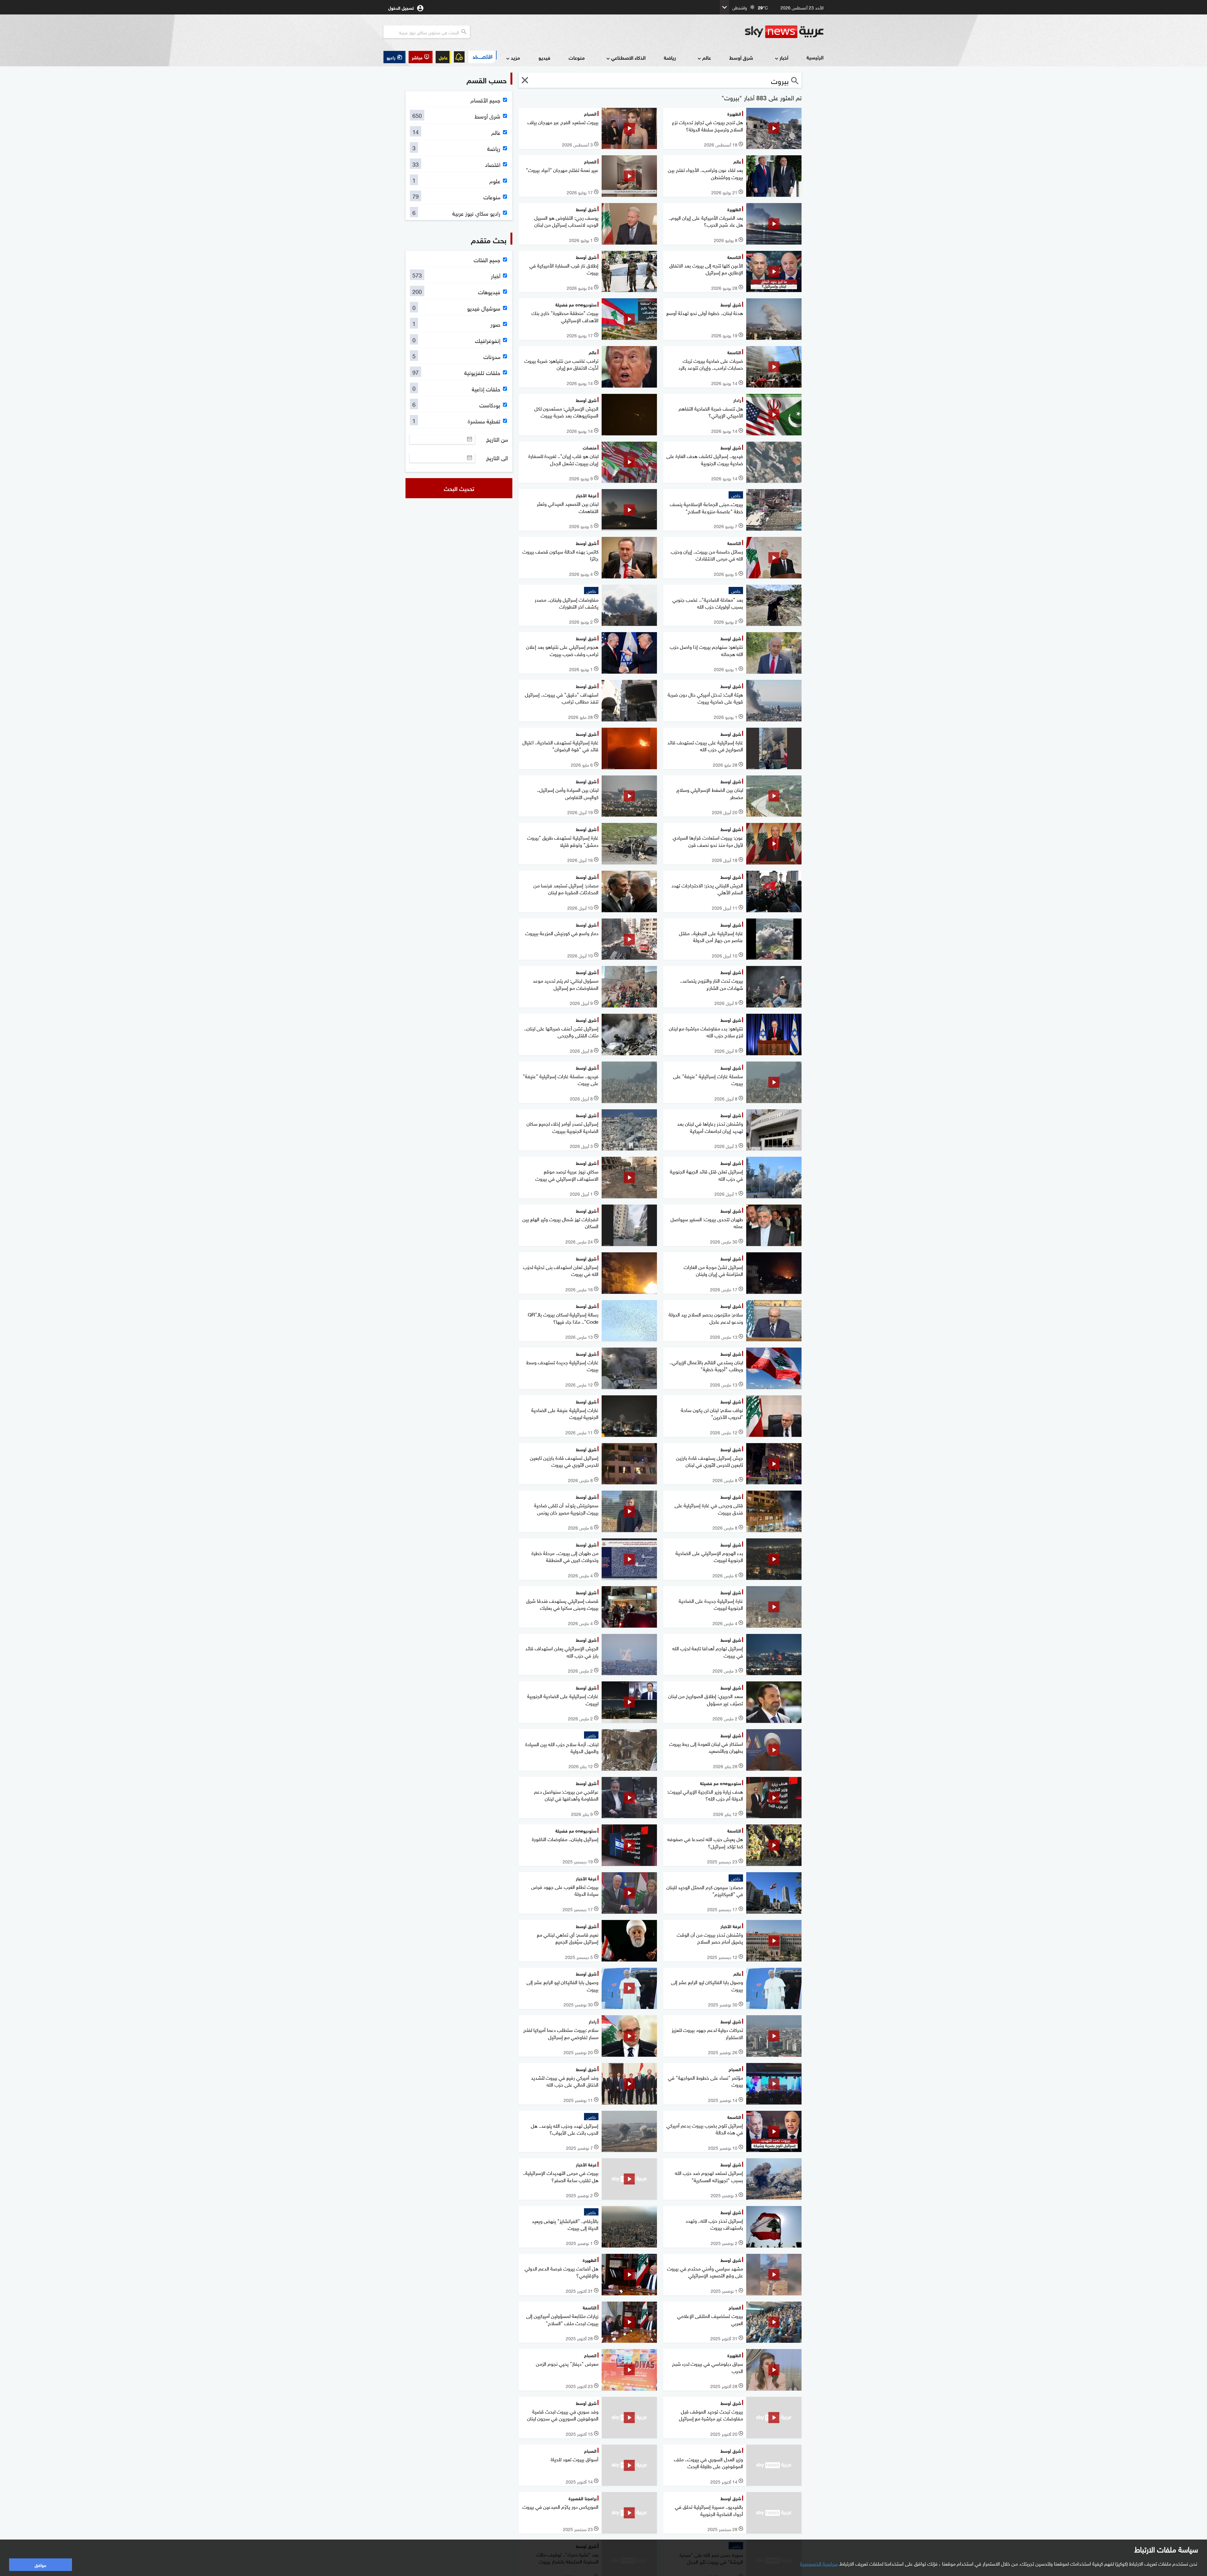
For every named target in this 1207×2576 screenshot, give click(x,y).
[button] (421, 57)
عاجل (443, 57)
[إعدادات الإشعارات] (459, 57)
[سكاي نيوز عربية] (784, 32)
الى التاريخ (497, 458)
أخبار (784, 57)
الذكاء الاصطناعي (628, 57)
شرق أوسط (741, 57)
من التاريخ (497, 439)
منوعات (577, 57)
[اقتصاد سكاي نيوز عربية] (482, 57)
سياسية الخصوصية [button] (819, 2563)
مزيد (515, 57)
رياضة (670, 57)
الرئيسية (815, 57)
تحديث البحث (459, 488)
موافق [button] (40, 2565)
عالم (707, 57)
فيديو (544, 57)
